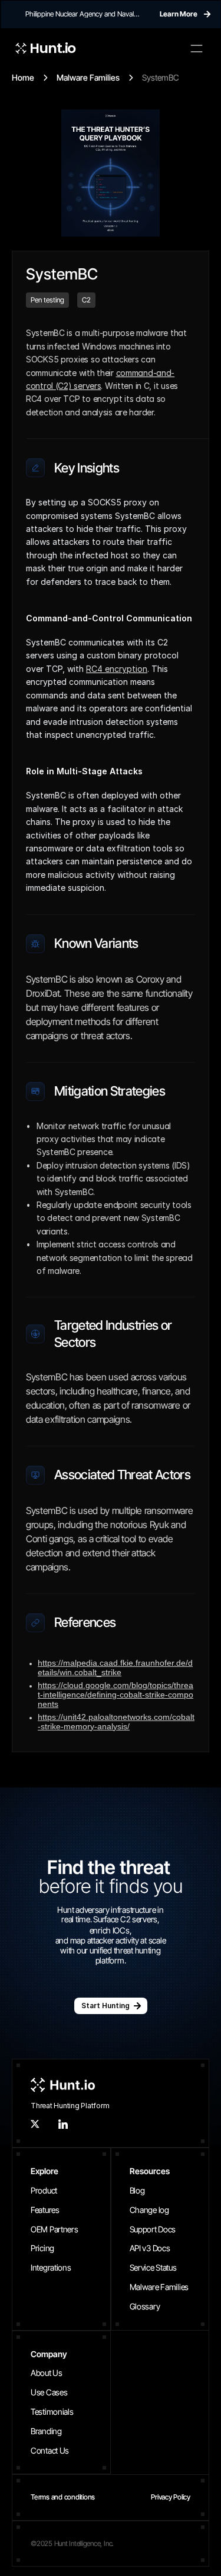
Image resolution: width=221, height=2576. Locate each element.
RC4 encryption (117, 669)
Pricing (42, 2248)
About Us (47, 2373)
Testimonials (52, 2412)
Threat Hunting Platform (70, 2106)
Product (44, 2190)
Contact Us (50, 2450)
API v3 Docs (150, 2248)
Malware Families (88, 77)
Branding (46, 2431)
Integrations (51, 2267)
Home (23, 77)
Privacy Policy (171, 2497)
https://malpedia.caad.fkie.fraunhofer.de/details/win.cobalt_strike (115, 1668)
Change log (149, 2210)
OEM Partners (55, 2229)
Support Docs (153, 2229)
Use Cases (49, 2392)
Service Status (153, 2267)
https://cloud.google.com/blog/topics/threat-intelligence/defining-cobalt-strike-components (116, 1695)
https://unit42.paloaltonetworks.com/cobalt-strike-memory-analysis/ (116, 1722)
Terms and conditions (63, 2497)
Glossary (145, 2306)
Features (45, 2210)
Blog (137, 2190)
